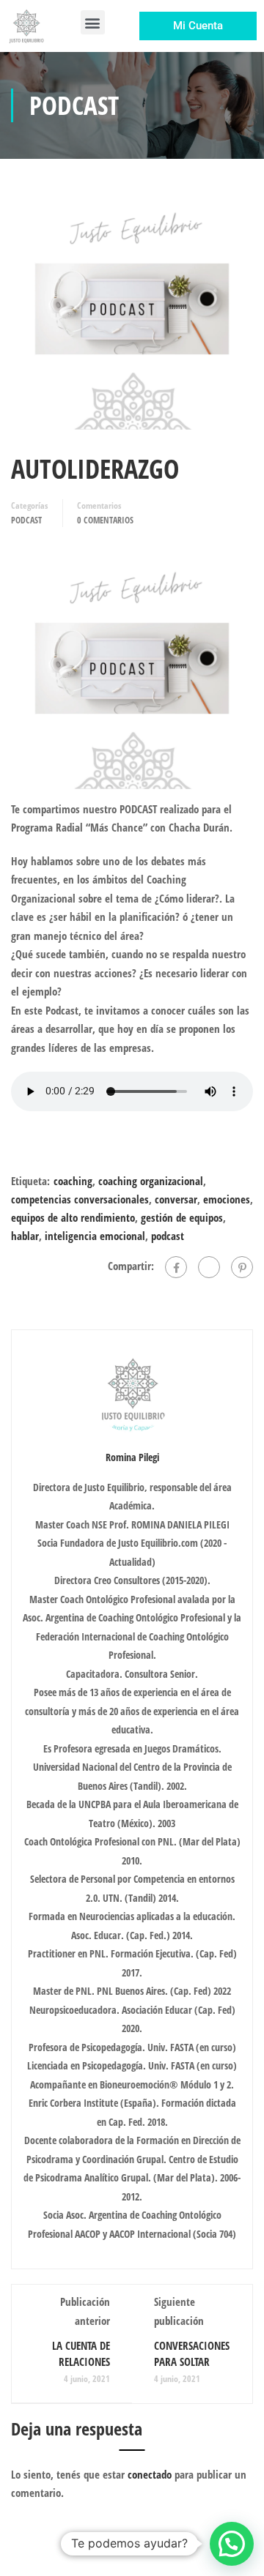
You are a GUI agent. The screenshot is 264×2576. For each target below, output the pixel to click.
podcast (168, 1236)
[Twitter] (209, 1267)
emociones (227, 1199)
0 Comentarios (105, 520)
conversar (176, 1199)
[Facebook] (176, 1267)
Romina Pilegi (132, 1457)
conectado (150, 2474)
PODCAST (26, 520)
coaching (73, 1181)
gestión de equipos (182, 1217)
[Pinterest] (242, 1267)
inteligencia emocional (95, 1236)
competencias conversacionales (80, 1199)
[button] (93, 22)
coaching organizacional (151, 1181)
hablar (25, 1236)
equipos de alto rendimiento (73, 1217)
